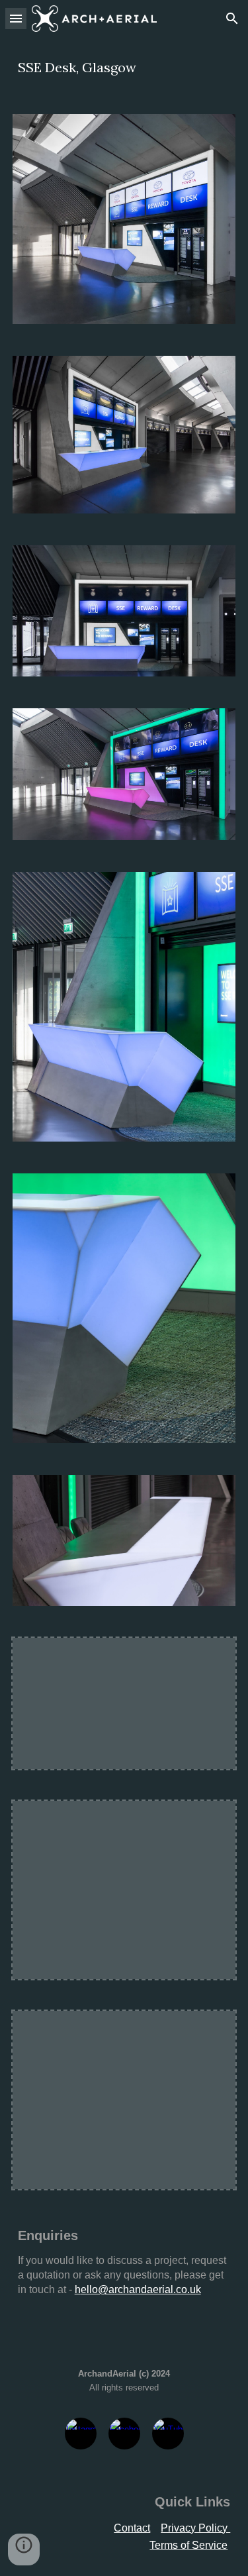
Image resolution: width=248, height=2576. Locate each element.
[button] (16, 18)
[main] (124, 68)
